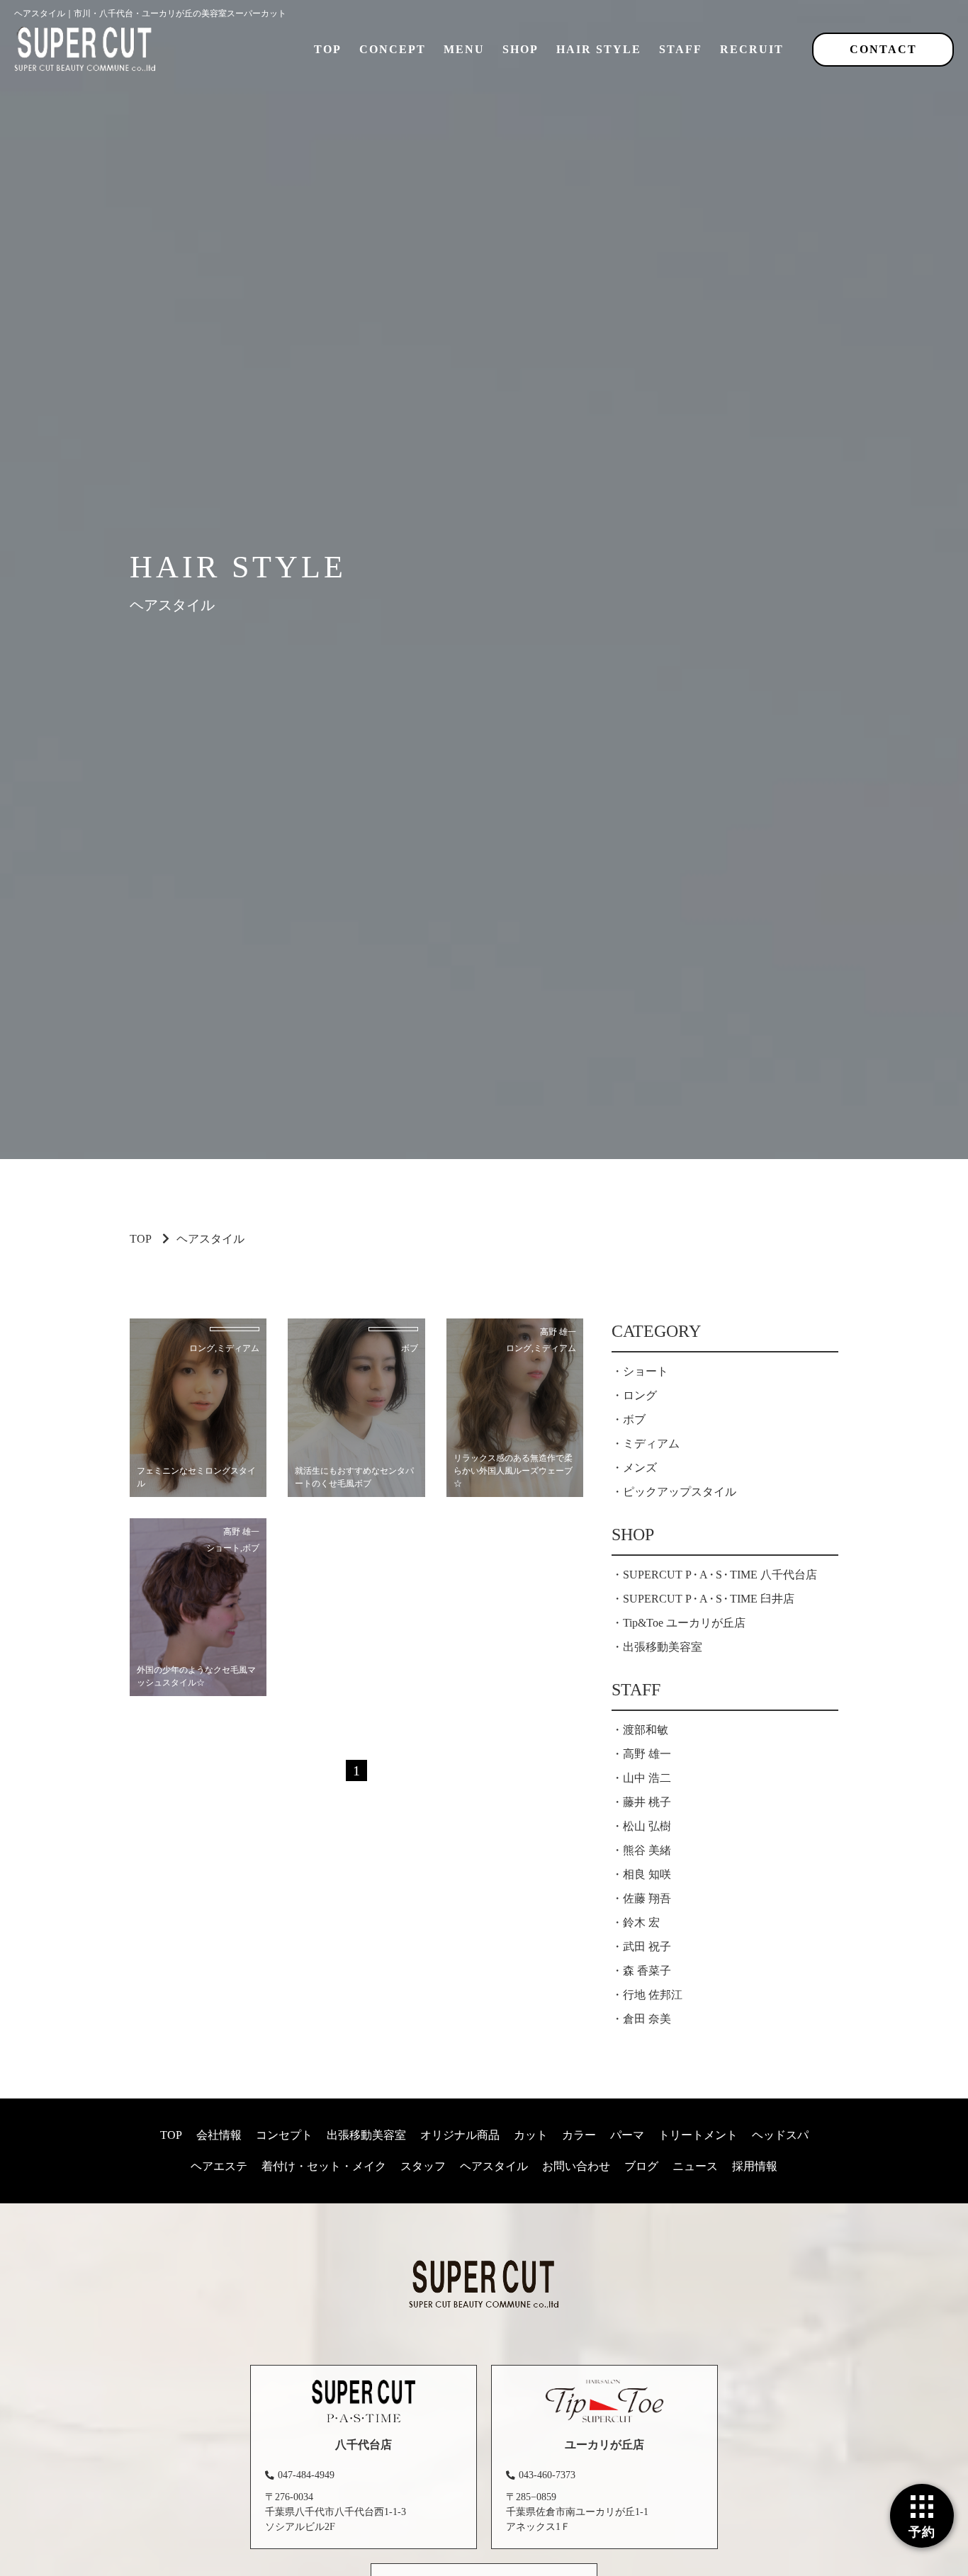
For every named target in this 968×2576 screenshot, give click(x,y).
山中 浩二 (647, 1778)
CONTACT (883, 49)
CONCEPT (393, 49)
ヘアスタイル (494, 2166)
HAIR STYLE (599, 49)
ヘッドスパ (780, 2135)
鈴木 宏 (641, 1922)
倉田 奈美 (647, 2019)
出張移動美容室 (663, 1647)
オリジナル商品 (460, 2135)
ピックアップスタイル (680, 1492)
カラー (579, 2135)
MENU (464, 49)
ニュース (695, 2166)
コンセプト (284, 2135)
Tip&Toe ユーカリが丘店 (684, 1623)
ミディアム (651, 1444)
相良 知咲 (647, 1874)
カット (531, 2135)
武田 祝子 (647, 1947)
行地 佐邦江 (653, 1995)
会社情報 (219, 2135)
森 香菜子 (647, 1971)
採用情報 (755, 2166)
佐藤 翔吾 (647, 1898)
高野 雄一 (647, 1754)
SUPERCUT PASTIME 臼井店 (709, 1599)
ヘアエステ (219, 2166)
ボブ (634, 1419)
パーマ (627, 2135)
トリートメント (698, 2135)
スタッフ (423, 2166)
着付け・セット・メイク (324, 2166)
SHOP (520, 49)
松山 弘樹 (647, 1826)
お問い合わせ (576, 2166)
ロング (640, 1395)
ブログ (641, 2166)
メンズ (640, 1468)
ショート (646, 1371)
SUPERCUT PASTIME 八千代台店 (720, 1575)
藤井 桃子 (647, 1802)
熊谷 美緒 (647, 1850)
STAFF (681, 49)
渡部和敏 (646, 1730)
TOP (328, 49)
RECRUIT (752, 49)
